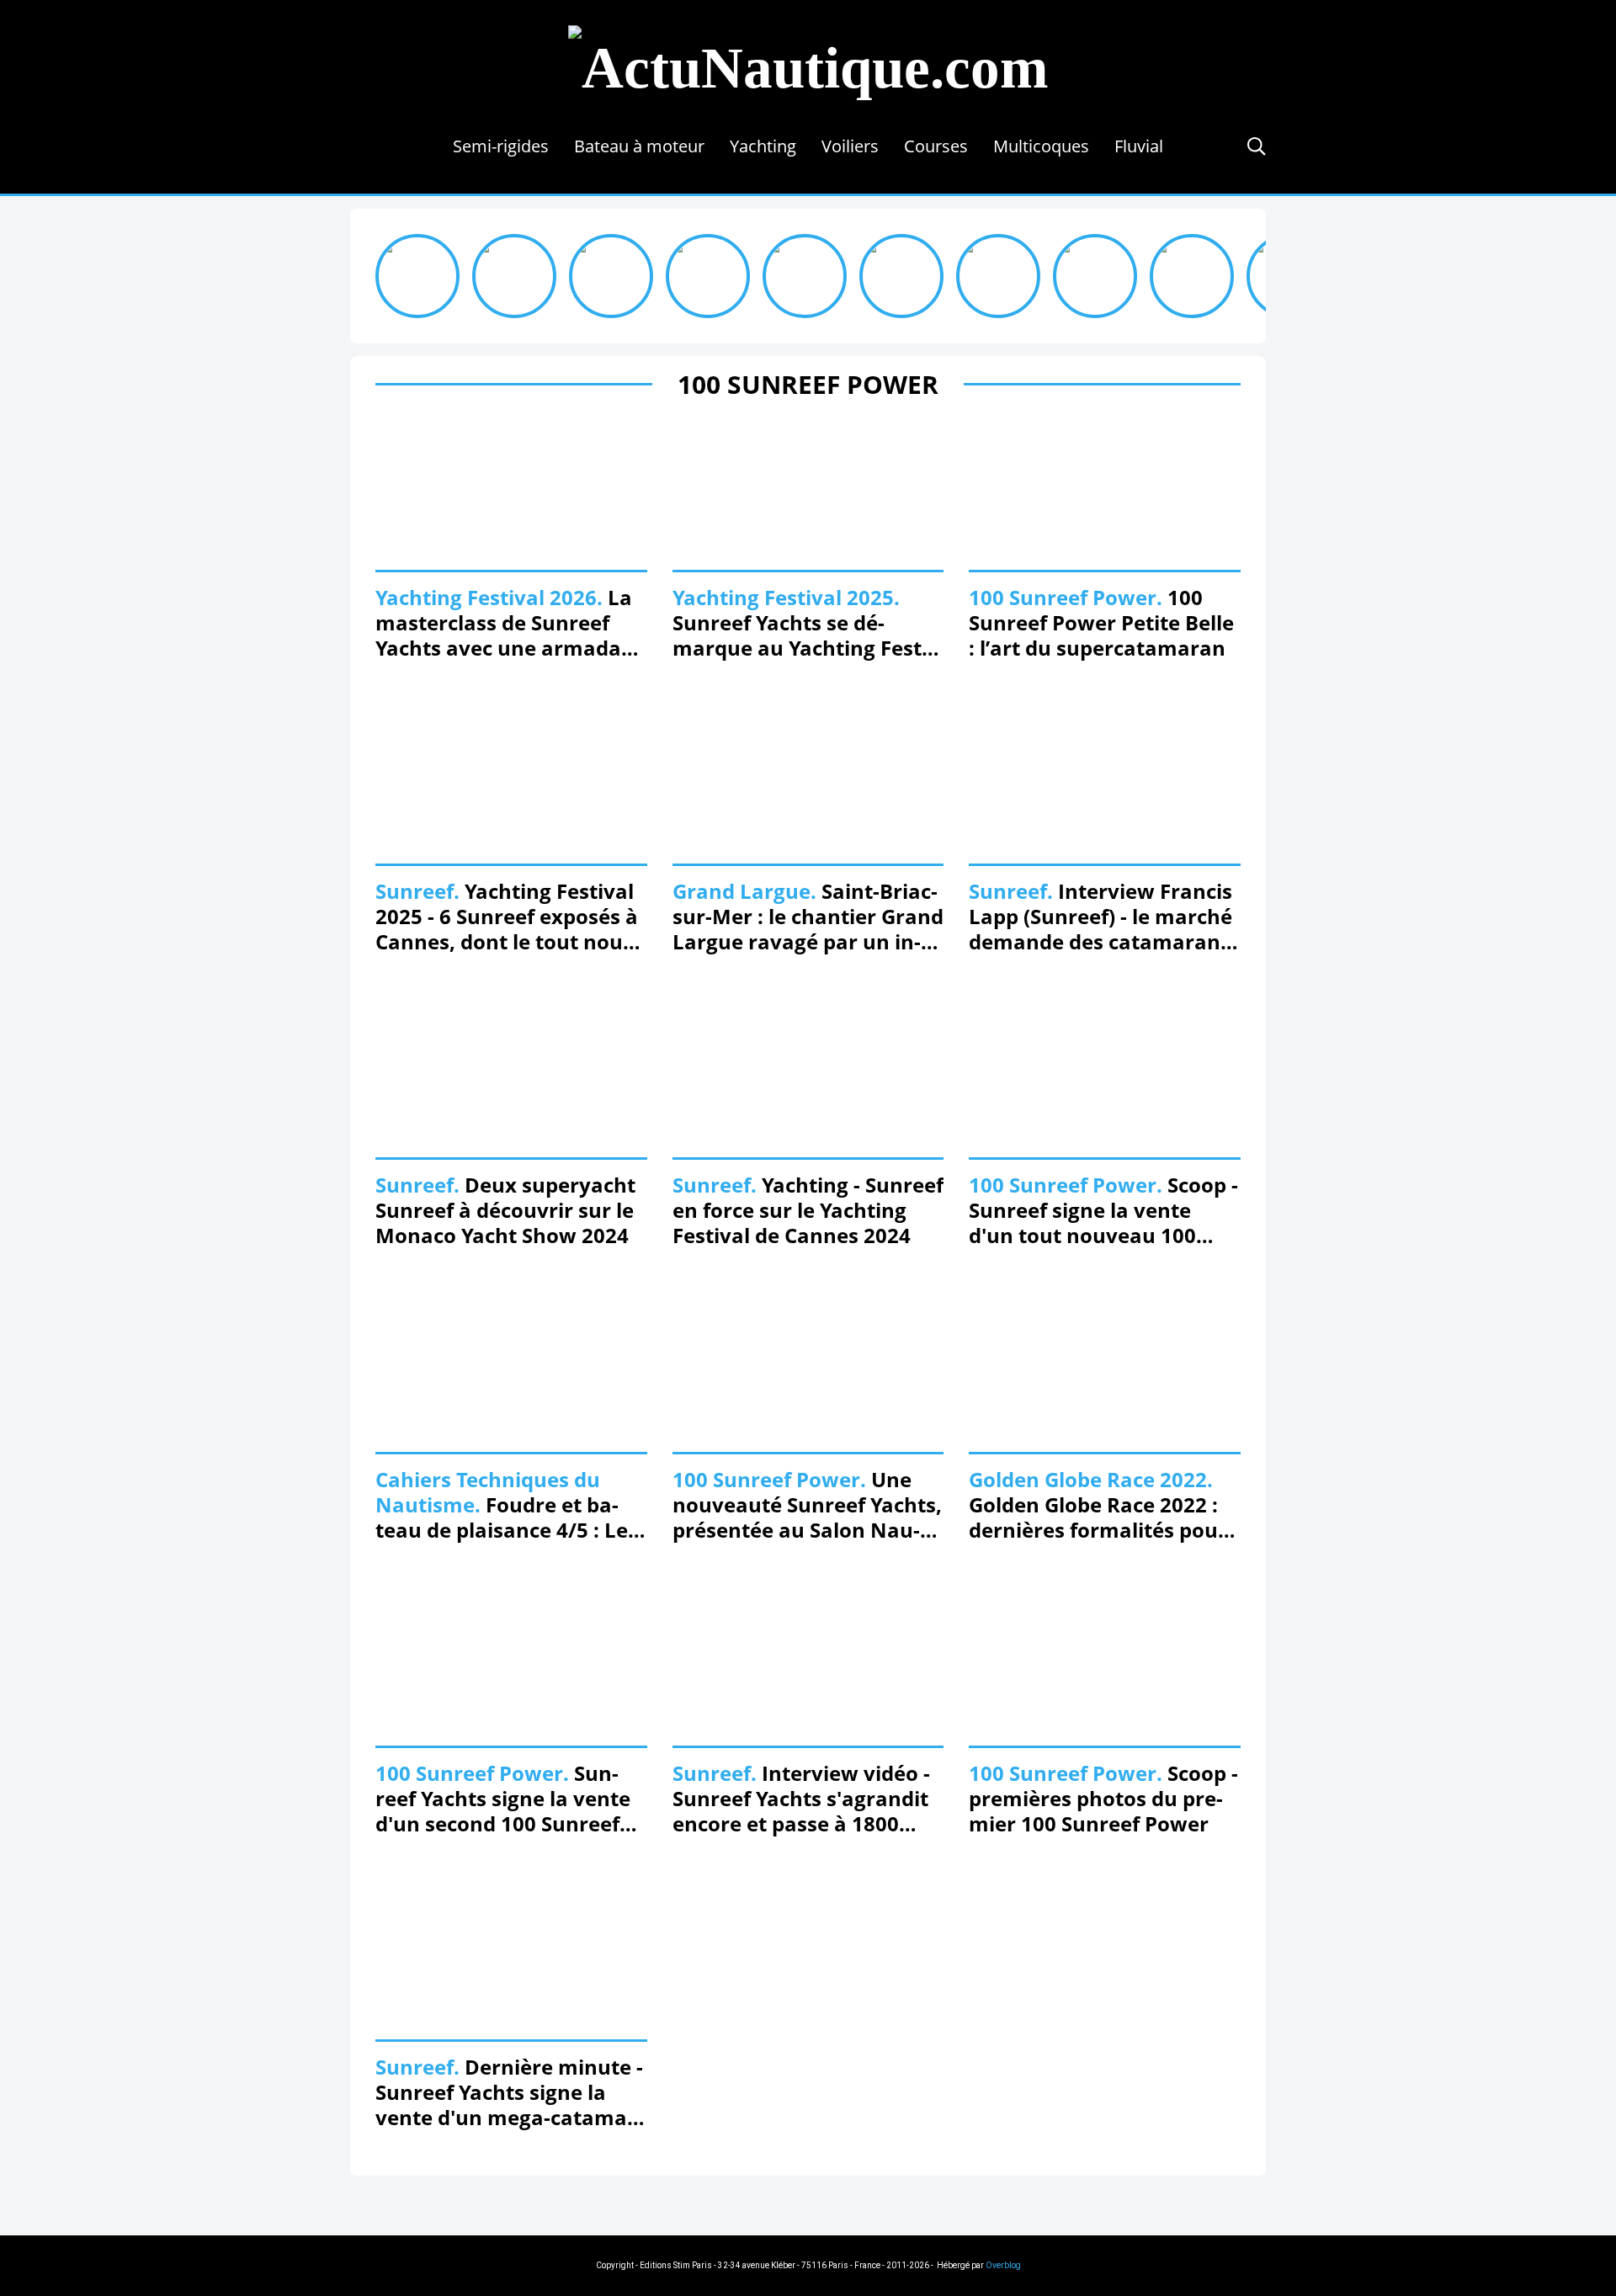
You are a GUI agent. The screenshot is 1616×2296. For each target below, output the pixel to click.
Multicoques (1041, 146)
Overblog (1003, 2265)
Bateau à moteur (639, 146)
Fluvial (1139, 146)
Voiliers (850, 146)
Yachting (763, 146)
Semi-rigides (501, 146)
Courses (936, 146)
